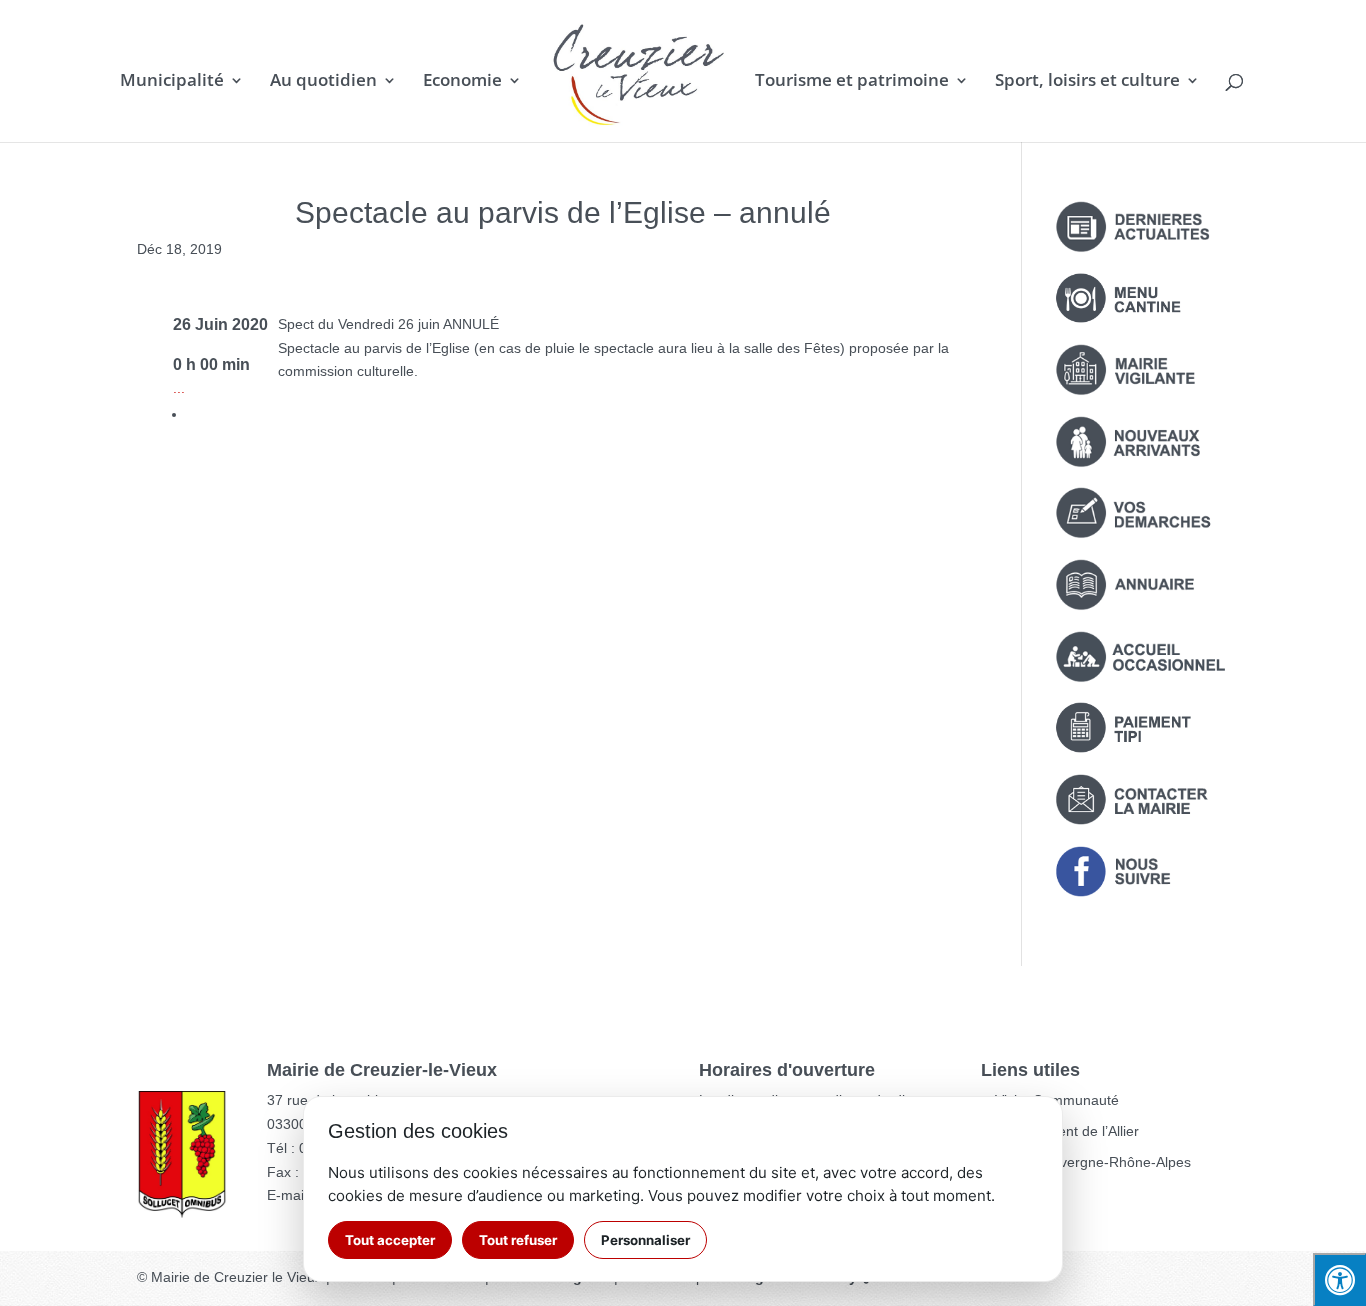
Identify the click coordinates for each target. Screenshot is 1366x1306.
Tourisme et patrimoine (852, 82)
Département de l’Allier (1067, 1131)
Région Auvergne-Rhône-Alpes (1093, 1162)
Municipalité (172, 82)
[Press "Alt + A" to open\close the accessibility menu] (1339, 1279)
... (179, 388)
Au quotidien (323, 82)
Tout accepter (390, 1240)
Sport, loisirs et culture (1087, 82)
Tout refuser (518, 1240)
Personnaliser (645, 1240)
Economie (462, 82)
